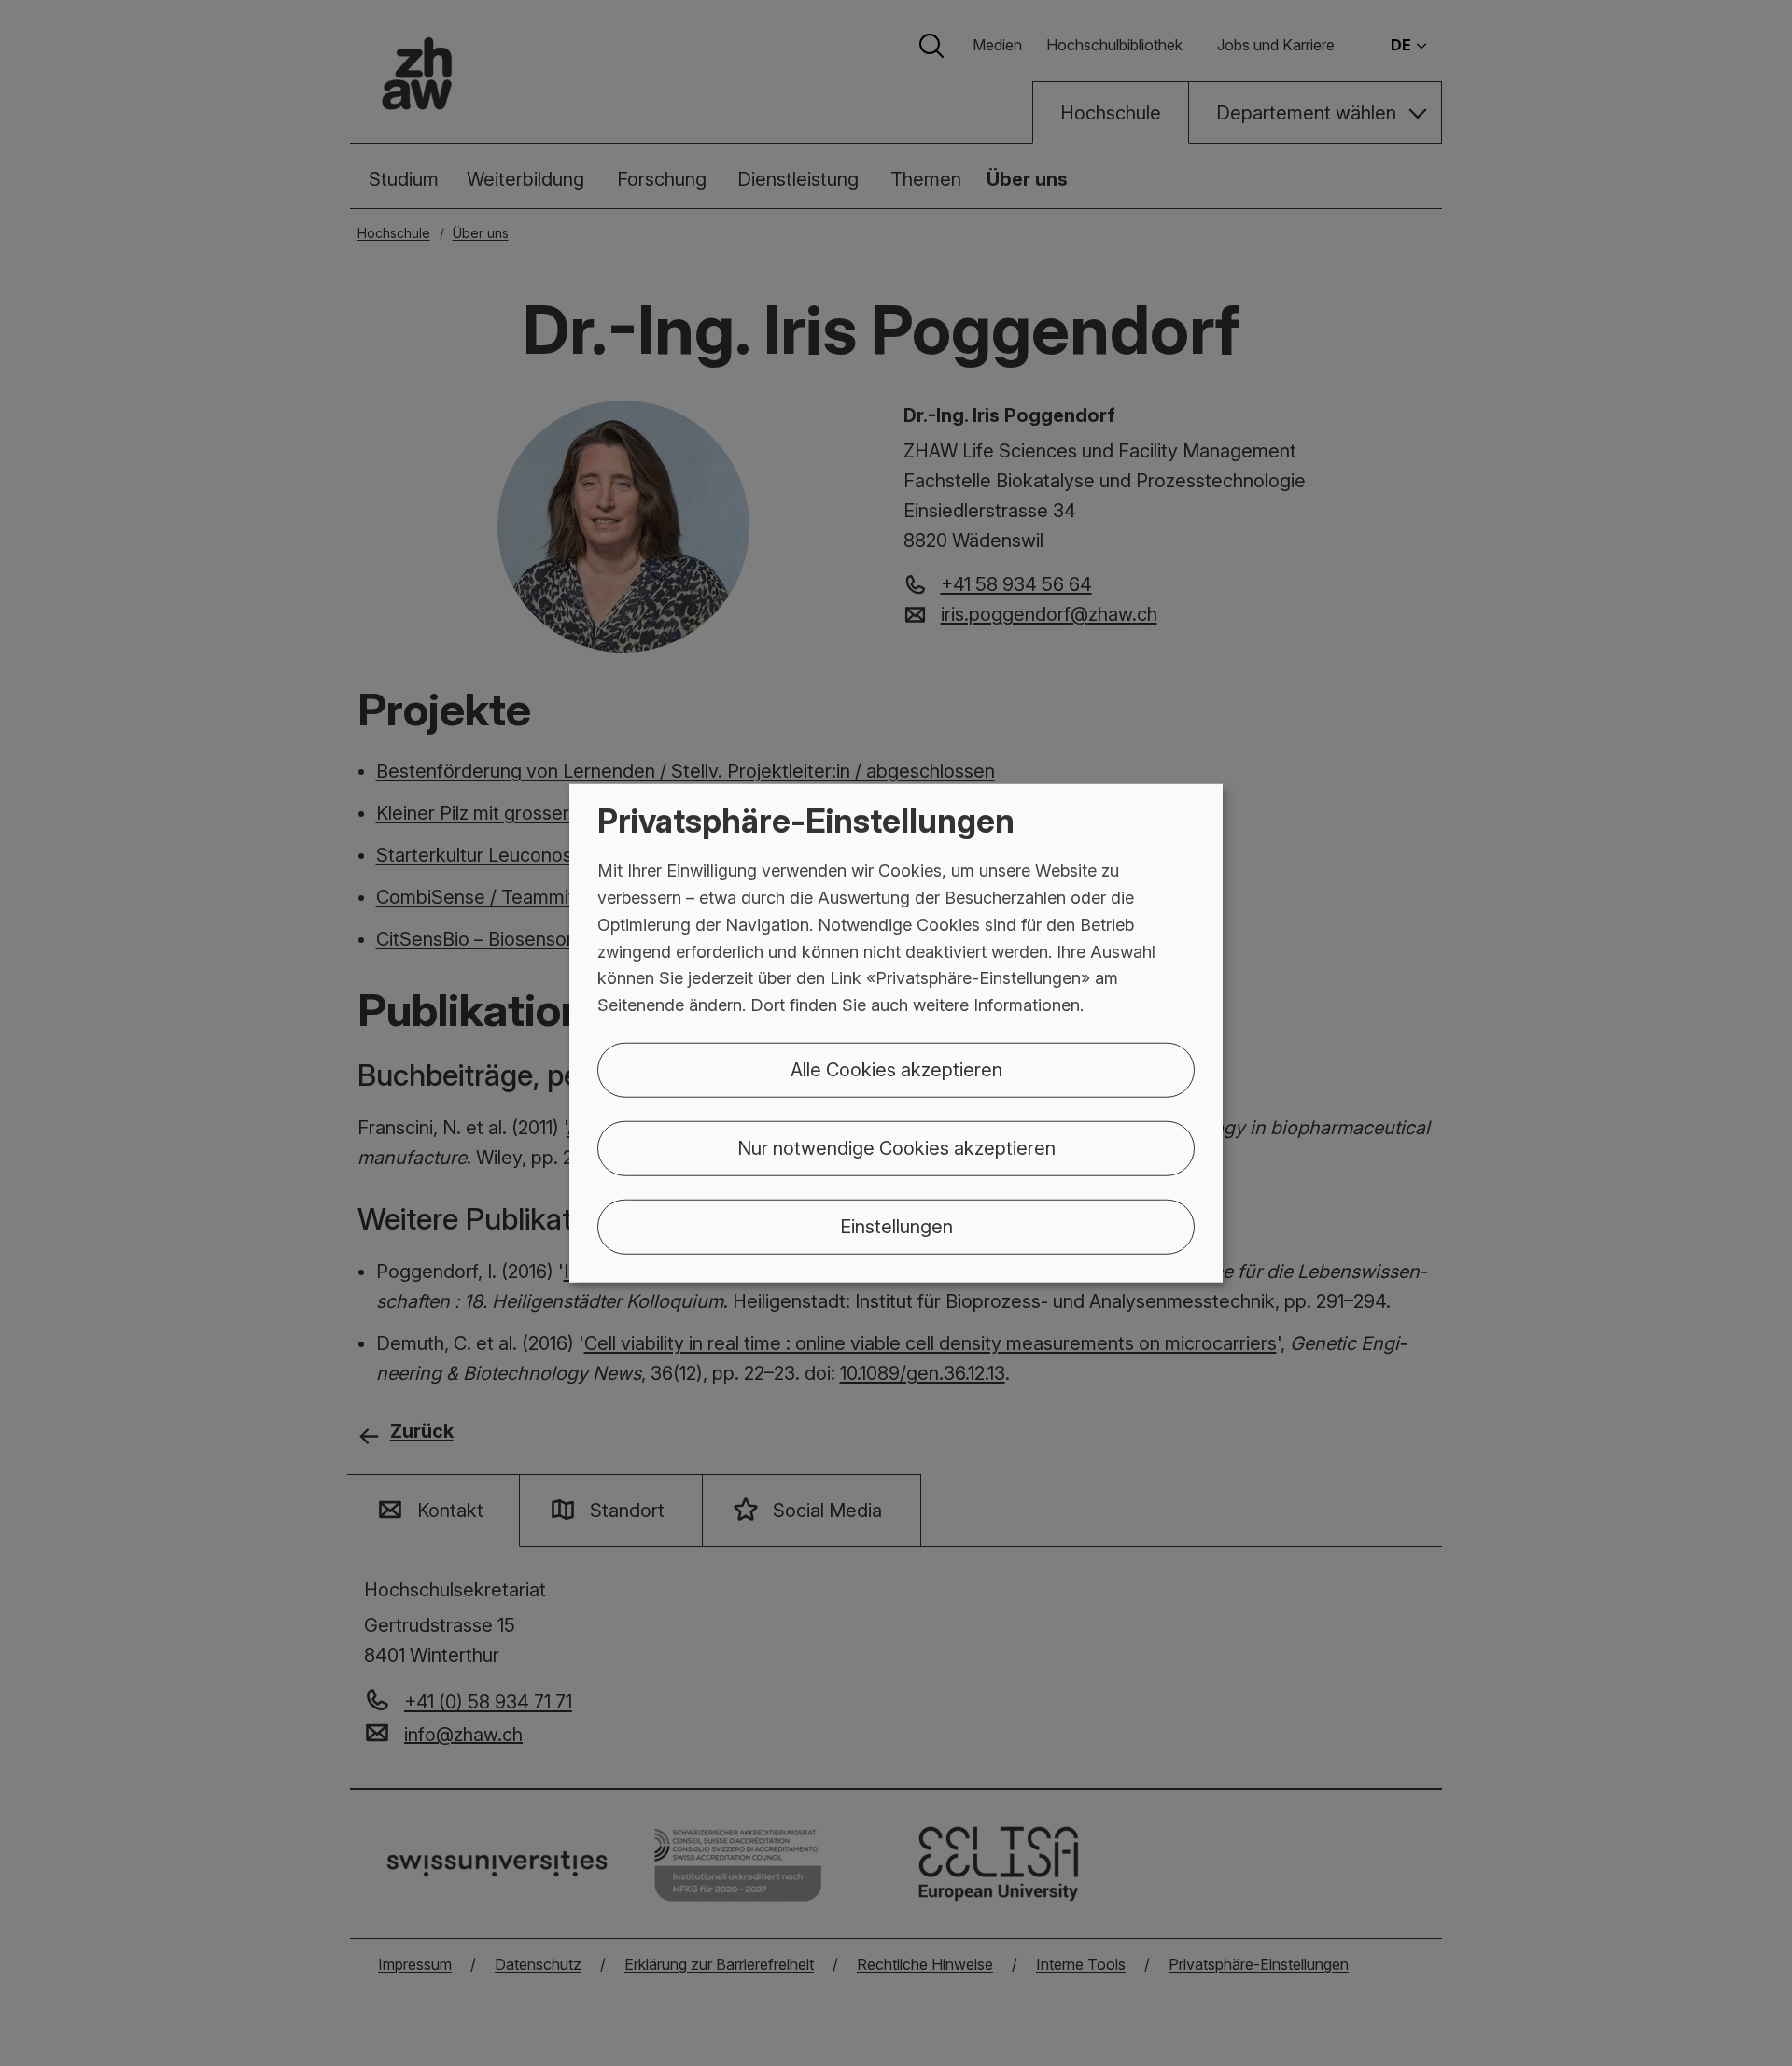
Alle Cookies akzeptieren (896, 1070)
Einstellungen (896, 1227)
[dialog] (896, 1033)
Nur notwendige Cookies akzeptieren (896, 1148)
